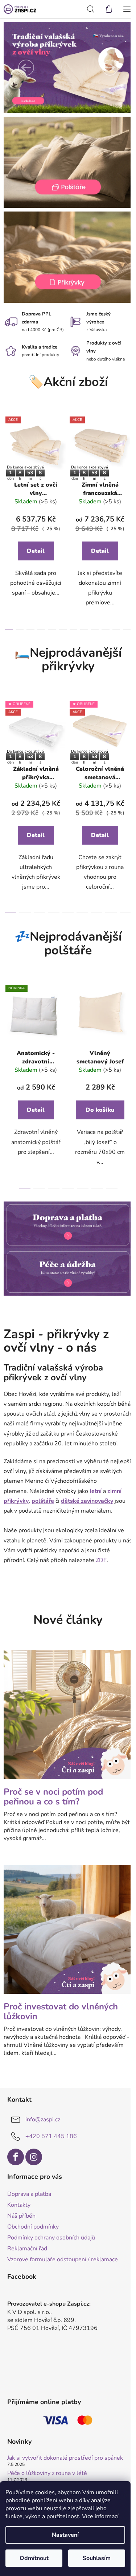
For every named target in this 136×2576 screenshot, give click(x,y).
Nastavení (65, 2535)
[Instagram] (34, 2152)
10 (111, 629)
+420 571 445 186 (51, 2131)
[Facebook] (16, 2152)
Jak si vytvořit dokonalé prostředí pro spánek (65, 2453)
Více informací (100, 2516)
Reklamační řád (27, 2243)
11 (122, 629)
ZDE (101, 1566)
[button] (26, 68)
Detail (36, 551)
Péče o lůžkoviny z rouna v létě (47, 2468)
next (123, 463)
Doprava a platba (29, 2189)
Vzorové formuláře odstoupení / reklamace (63, 2254)
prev (8, 463)
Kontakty (19, 2199)
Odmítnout (34, 2558)
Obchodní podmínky (33, 2222)
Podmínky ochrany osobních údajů (51, 2233)
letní (96, 1497)
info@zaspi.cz (43, 2114)
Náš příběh (21, 2210)
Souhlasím (97, 2558)
